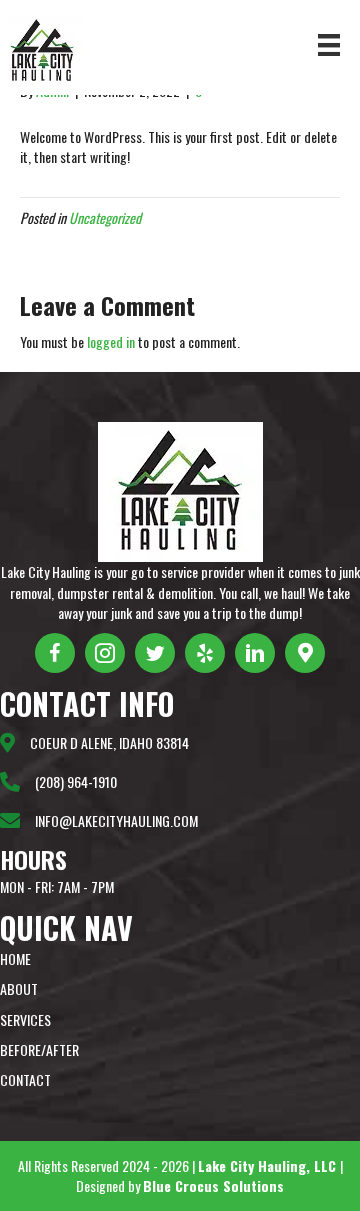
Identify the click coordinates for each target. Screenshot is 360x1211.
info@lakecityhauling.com (116, 820)
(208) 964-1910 (76, 781)
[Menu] (329, 45)
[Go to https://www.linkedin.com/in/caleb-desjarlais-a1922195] (255, 653)
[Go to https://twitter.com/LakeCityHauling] (155, 653)
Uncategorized (105, 217)
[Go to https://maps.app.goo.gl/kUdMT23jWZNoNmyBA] (305, 653)
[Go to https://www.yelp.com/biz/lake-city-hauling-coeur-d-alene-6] (205, 653)
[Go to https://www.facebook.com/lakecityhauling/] (55, 653)
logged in (111, 341)
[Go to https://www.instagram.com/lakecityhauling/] (105, 653)
